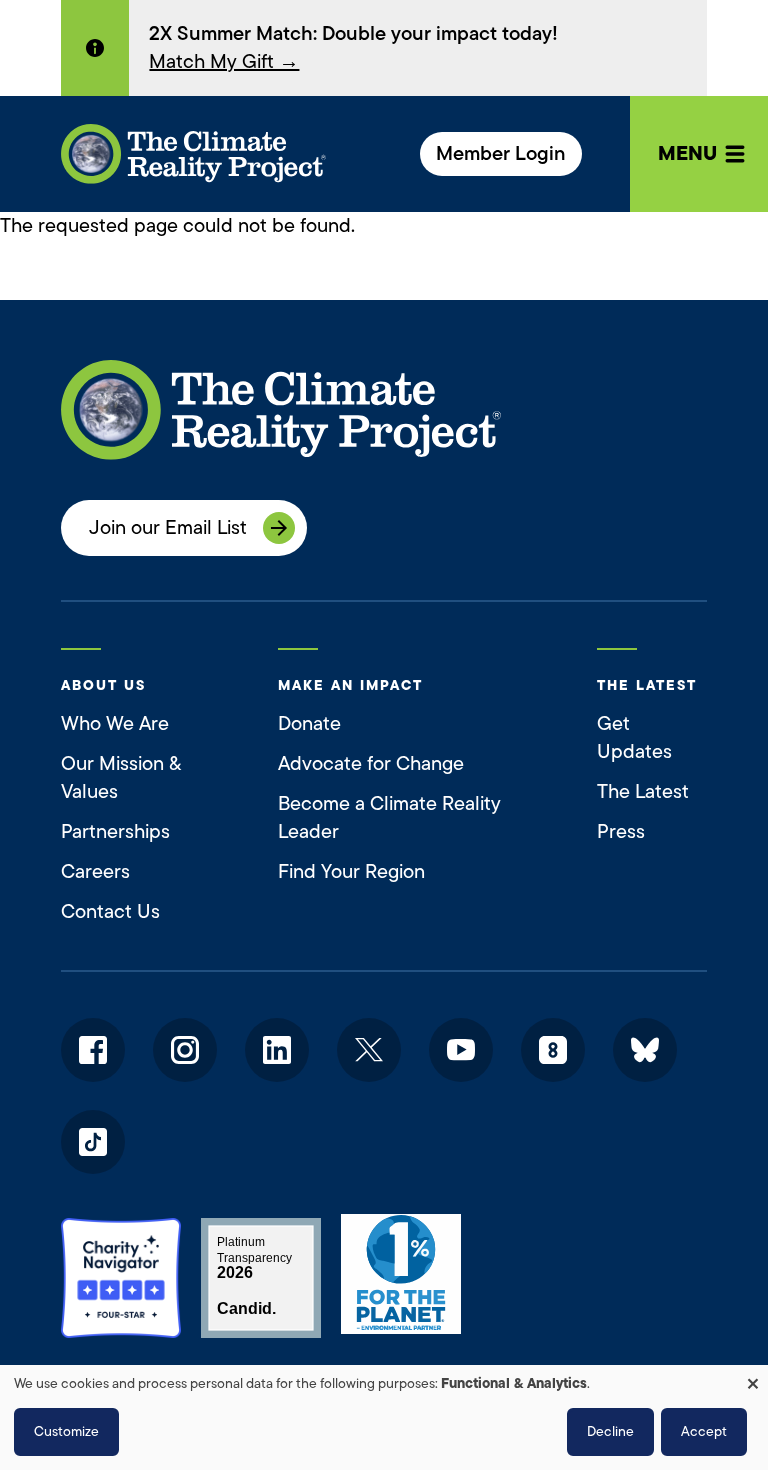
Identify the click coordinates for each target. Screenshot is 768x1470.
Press (621, 831)
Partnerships (115, 831)
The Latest (643, 791)
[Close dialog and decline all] (753, 1377)
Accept (704, 1431)
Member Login (501, 153)
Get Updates (634, 737)
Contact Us (110, 911)
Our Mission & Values (121, 777)
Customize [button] (66, 1431)
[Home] (193, 154)
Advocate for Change (371, 763)
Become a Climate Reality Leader (389, 817)
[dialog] (384, 1417)
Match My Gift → (224, 61)
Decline (610, 1431)
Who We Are (115, 723)
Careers (95, 871)
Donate (309, 723)
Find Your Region (351, 871)
